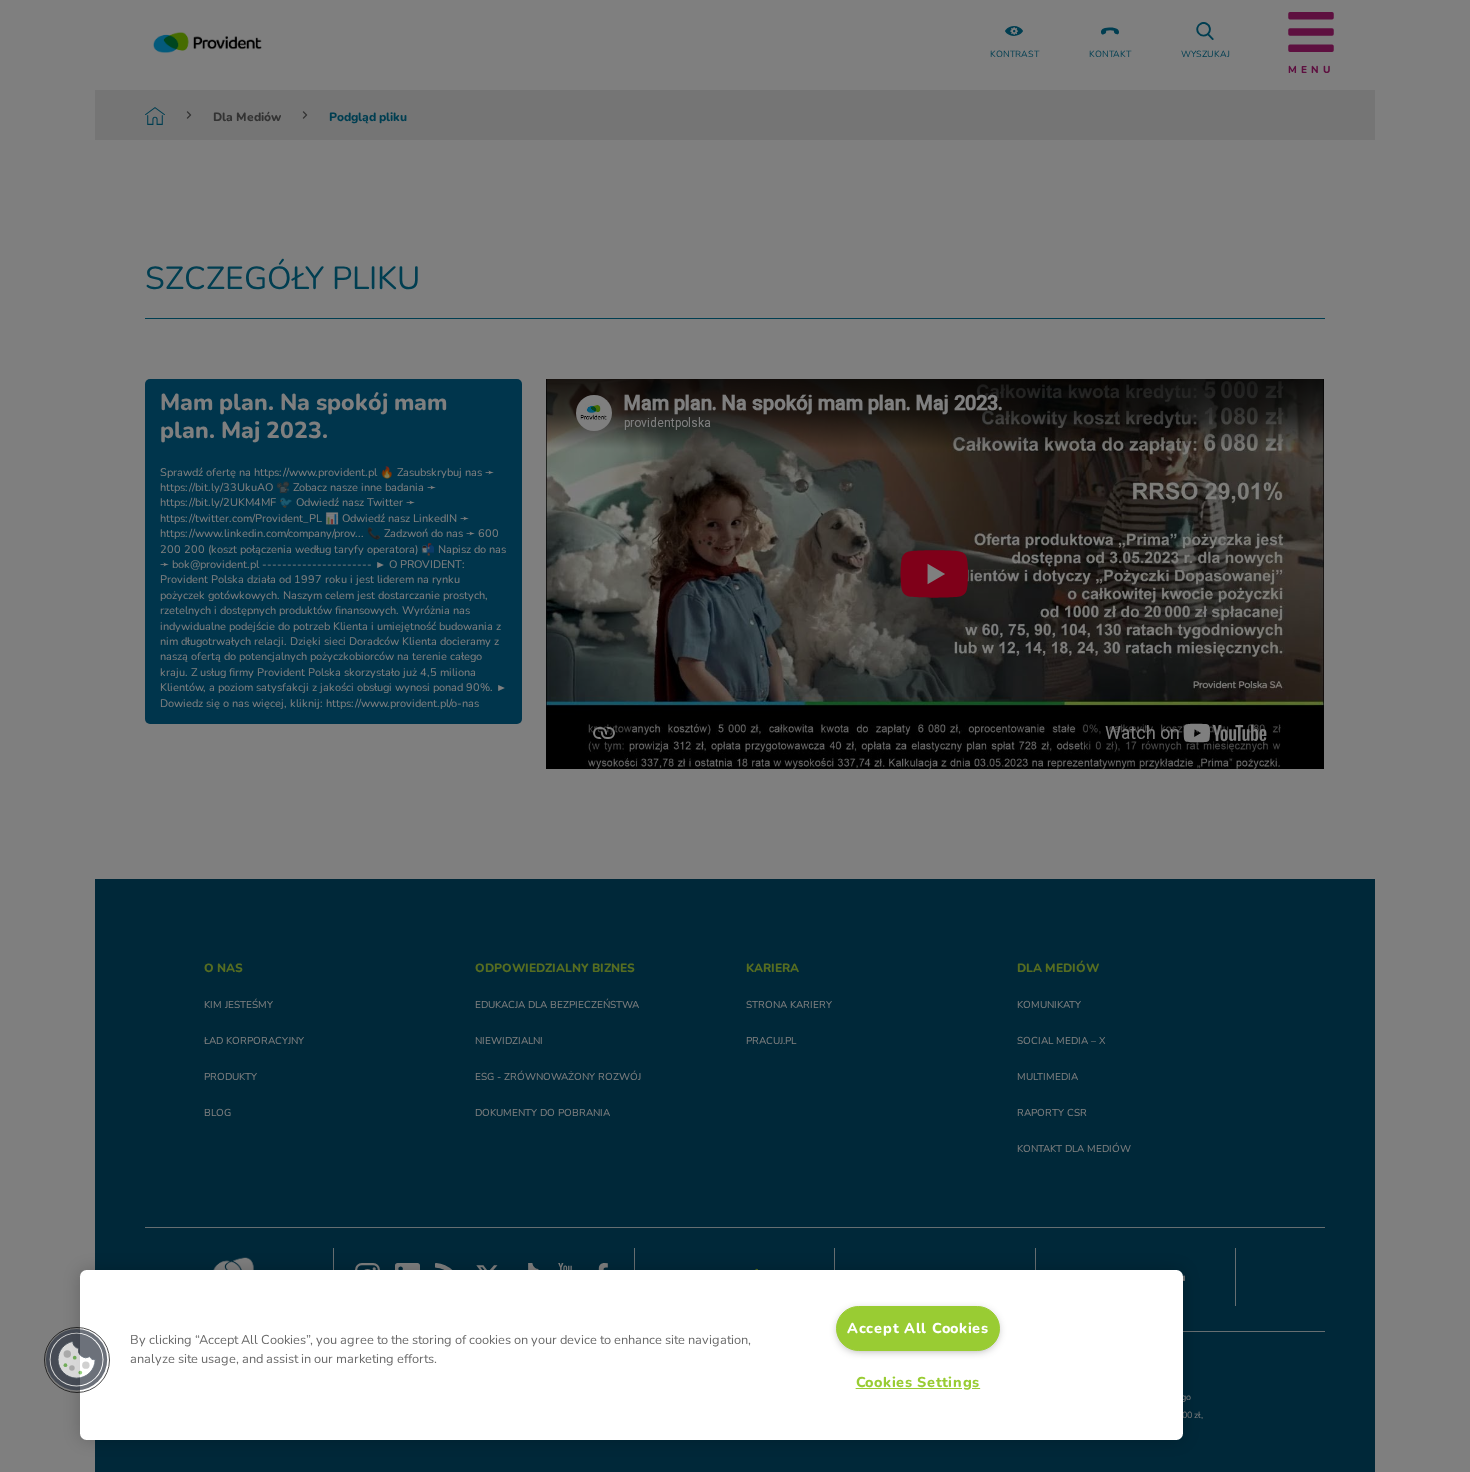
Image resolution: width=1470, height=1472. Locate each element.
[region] (631, 1355)
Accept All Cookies (918, 1328)
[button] (77, 1360)
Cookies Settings (918, 1382)
